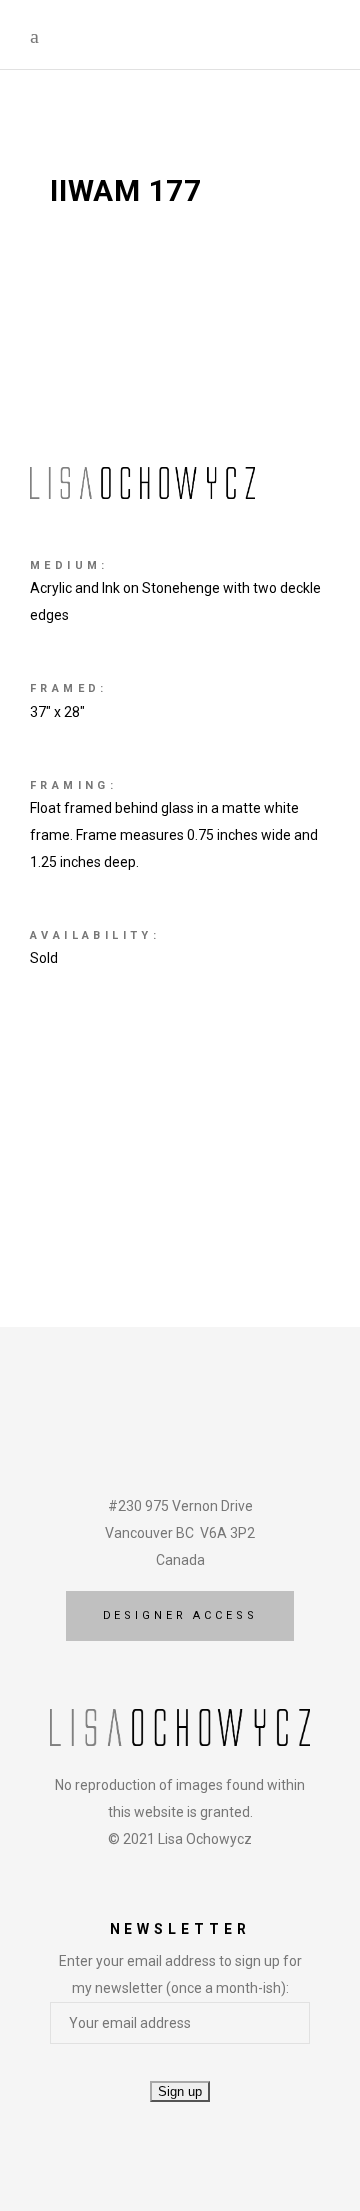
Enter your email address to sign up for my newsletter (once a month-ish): (180, 1974)
